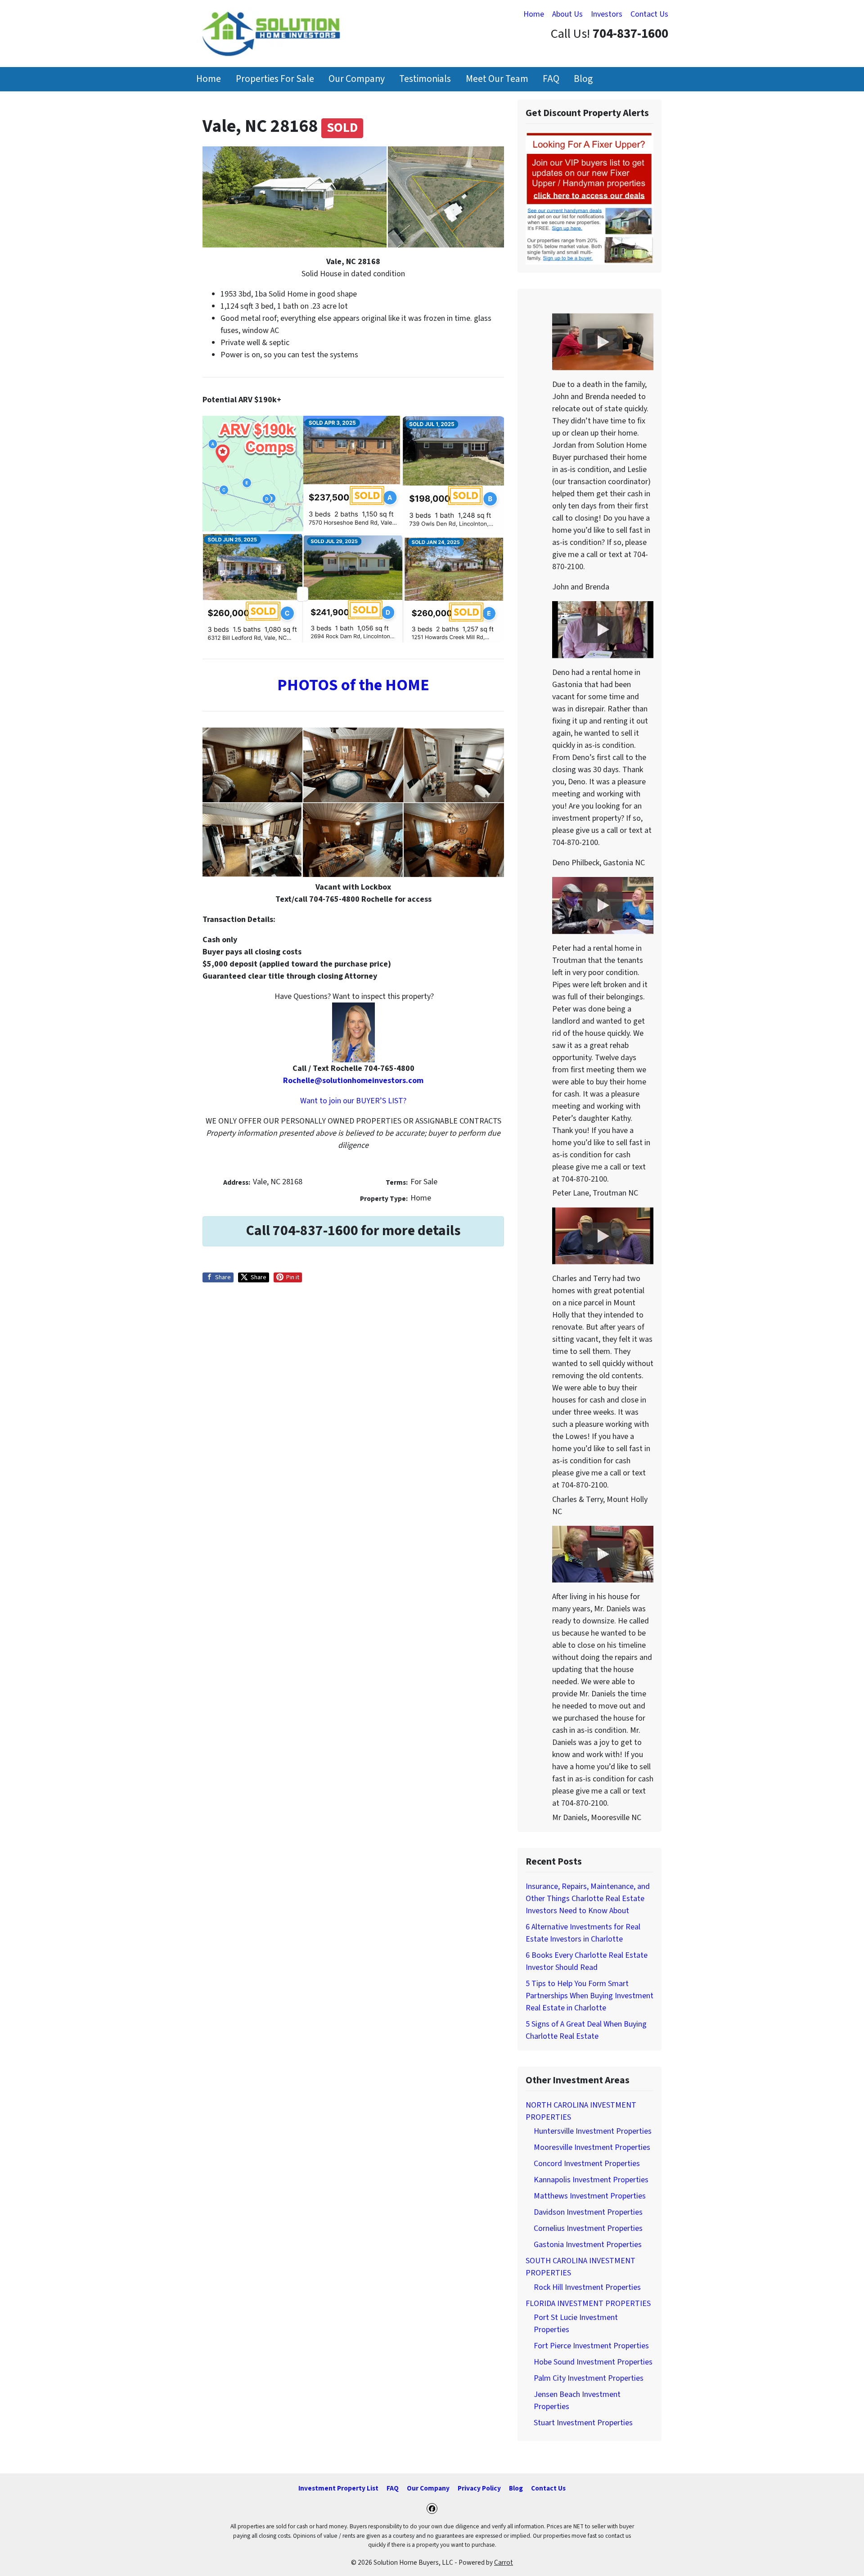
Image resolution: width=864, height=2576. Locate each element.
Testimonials (425, 79)
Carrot (504, 2563)
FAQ (551, 79)
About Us (567, 14)
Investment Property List (338, 2488)
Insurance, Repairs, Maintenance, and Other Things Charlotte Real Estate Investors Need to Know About (588, 1899)
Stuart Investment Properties (583, 2423)
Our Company (357, 79)
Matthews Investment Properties (590, 2196)
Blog (583, 79)
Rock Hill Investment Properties (587, 2287)
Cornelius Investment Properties (588, 2228)
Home (534, 14)
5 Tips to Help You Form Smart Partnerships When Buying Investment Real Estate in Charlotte (589, 1996)
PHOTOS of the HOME (353, 685)
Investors (607, 14)
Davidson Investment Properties (588, 2212)
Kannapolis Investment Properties (591, 2180)
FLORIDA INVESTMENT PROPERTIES (588, 2304)
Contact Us (649, 14)
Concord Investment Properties (587, 2164)
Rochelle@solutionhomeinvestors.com (353, 1081)
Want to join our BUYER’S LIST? (353, 1101)
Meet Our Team (497, 79)
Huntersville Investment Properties (593, 2131)
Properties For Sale (275, 79)
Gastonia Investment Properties (588, 2245)
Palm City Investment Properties (589, 2378)
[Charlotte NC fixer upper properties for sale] (589, 198)
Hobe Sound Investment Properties (593, 2362)
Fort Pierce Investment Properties (591, 2346)
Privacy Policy (479, 2488)
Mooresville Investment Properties (592, 2147)
